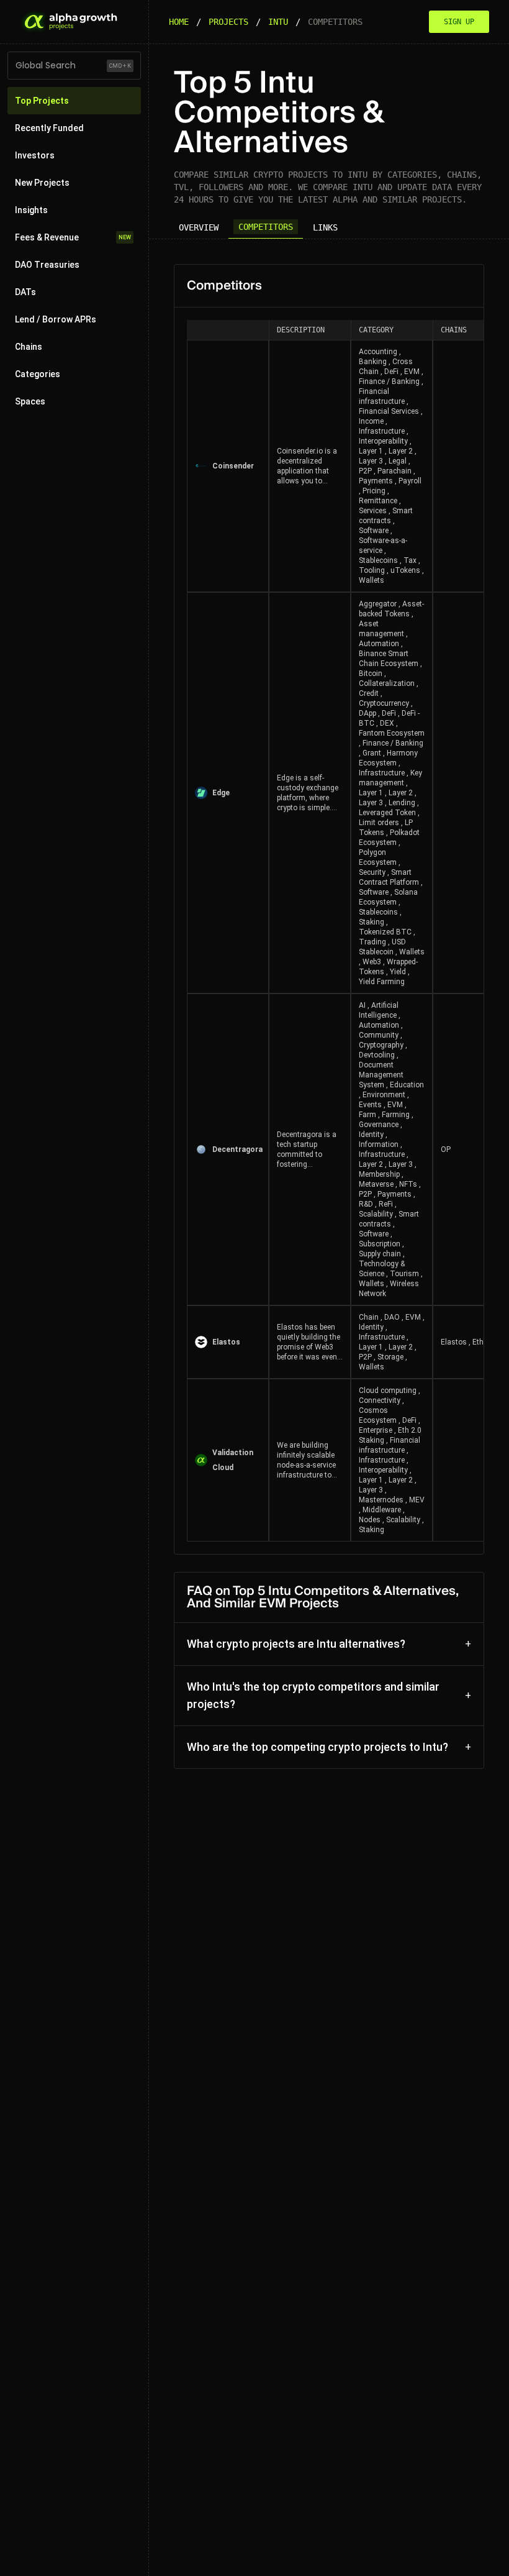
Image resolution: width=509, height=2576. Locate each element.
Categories (38, 374)
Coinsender (233, 466)
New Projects (42, 183)
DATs (25, 292)
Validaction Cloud (233, 1460)
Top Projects (42, 101)
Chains (29, 347)
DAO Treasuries (47, 265)
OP (446, 1149)
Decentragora (236, 1149)
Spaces (30, 401)
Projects (228, 22)
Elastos (226, 1342)
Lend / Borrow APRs (56, 319)
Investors (35, 155)
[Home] (70, 22)
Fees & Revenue (73, 237)
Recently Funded (49, 128)
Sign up (459, 22)
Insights (31, 210)
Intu (278, 22)
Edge (221, 793)
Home (179, 22)
